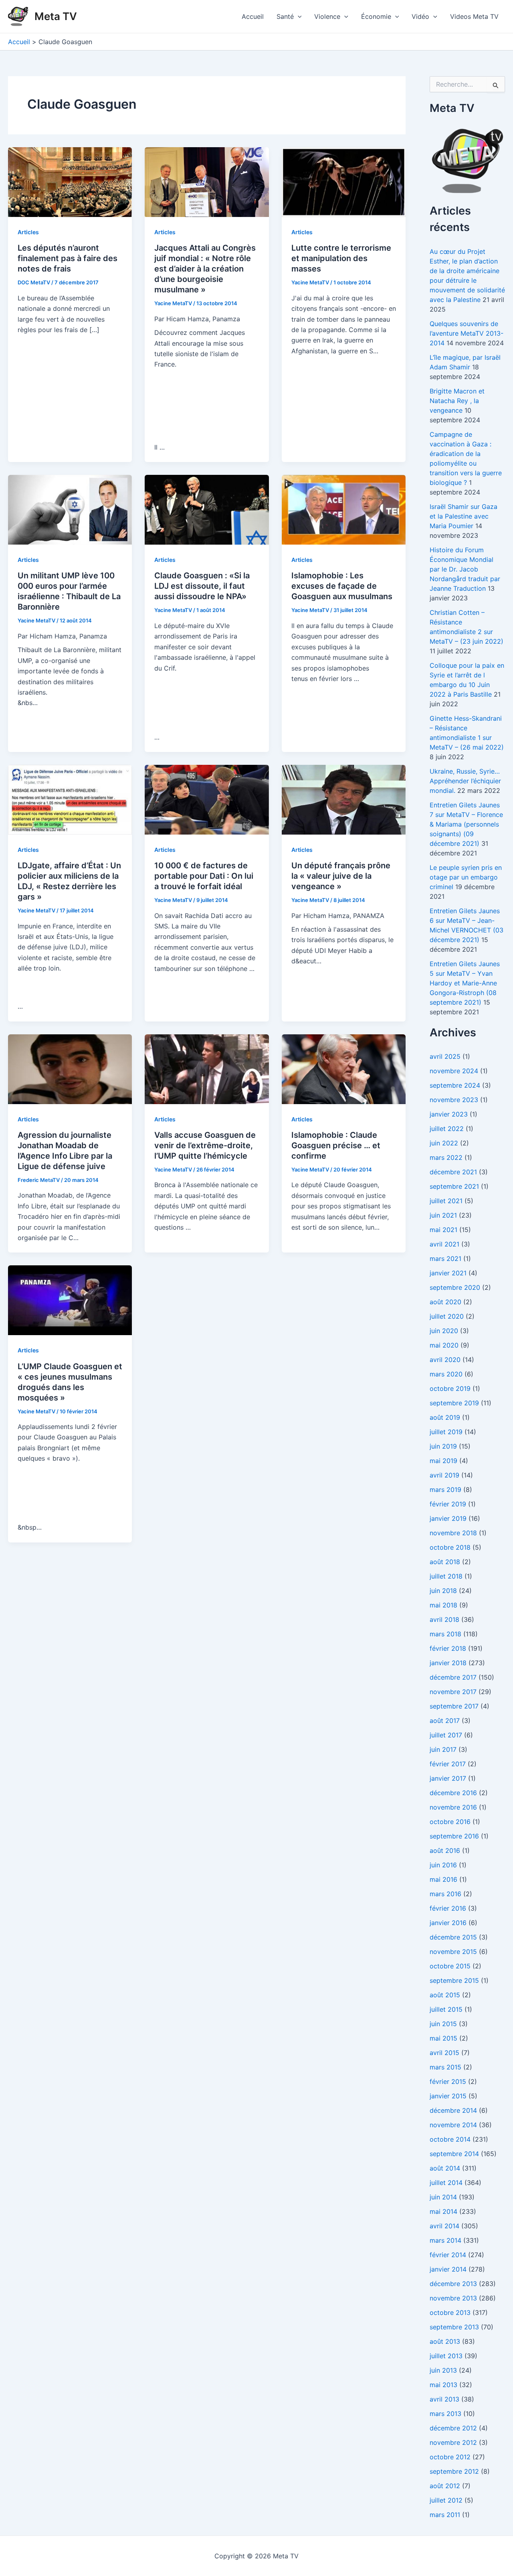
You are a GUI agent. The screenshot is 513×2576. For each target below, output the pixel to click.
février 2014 (448, 2255)
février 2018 (448, 1648)
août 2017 (445, 1721)
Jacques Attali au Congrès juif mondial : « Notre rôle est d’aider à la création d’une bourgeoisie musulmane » (205, 269)
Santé (285, 16)
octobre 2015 (450, 1966)
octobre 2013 (450, 2313)
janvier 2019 (448, 1518)
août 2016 (445, 1850)
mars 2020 (446, 1374)
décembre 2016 (453, 1793)
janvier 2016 (448, 1923)
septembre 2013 (454, 2327)
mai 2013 (443, 2385)
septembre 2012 (454, 2471)
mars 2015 (445, 2067)
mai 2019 (443, 1461)
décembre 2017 (453, 1677)
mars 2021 (445, 1259)
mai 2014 (443, 2211)
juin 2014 (443, 2197)
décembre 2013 (453, 2284)
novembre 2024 (454, 1071)
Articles (28, 232)
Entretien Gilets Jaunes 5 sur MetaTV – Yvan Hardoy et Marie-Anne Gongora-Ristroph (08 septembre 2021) (465, 983)
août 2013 (445, 2341)
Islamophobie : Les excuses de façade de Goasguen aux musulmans (342, 586)
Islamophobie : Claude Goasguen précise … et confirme (336, 1145)
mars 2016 (445, 1894)
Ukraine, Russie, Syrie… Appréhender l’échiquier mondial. (465, 781)
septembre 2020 (455, 1287)
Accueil (253, 16)
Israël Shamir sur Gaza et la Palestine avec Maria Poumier (464, 516)
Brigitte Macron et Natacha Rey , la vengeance (457, 401)
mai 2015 (443, 2038)
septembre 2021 (454, 1186)
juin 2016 (443, 1865)
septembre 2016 (454, 1836)
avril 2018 (444, 1619)
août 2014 (445, 2168)
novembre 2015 (453, 1952)
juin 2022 (444, 1143)
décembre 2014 (453, 2110)
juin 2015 (443, 2024)
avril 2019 (444, 1475)
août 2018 (445, 1562)
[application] (298, 16)
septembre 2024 (455, 1085)
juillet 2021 (446, 1201)
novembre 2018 (453, 1533)
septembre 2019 (454, 1403)
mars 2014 (445, 2240)
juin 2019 (443, 1446)
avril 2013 (444, 2399)
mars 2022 (446, 1157)
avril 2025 (445, 1056)
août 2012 (445, 2486)
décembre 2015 (453, 1937)
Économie (376, 16)
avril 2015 (444, 2053)
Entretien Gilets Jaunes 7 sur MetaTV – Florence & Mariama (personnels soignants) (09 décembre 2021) (466, 824)
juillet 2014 (446, 2183)
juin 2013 (443, 2370)
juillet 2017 (446, 1735)
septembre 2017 (454, 1706)
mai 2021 (443, 1230)
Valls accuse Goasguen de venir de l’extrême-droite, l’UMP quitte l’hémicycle (205, 1145)
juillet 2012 (446, 2500)
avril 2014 (444, 2226)
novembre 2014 (453, 2125)
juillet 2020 (447, 1316)
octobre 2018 (450, 1547)
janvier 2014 (448, 2269)
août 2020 (445, 1302)
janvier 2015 (448, 2096)
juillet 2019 (446, 1432)
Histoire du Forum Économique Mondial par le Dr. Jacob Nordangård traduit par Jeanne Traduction (465, 569)
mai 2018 (443, 1605)
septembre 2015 (454, 1980)
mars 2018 (445, 1634)
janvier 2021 (448, 1273)
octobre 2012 (450, 2457)
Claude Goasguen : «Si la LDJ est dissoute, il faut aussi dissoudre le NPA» (202, 586)
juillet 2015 (446, 2009)
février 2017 (448, 1764)
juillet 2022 (447, 1129)
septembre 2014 (454, 2154)
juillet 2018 (446, 1576)
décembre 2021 (453, 1172)
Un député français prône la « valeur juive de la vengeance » (341, 876)
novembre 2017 (453, 1692)
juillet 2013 (446, 2356)
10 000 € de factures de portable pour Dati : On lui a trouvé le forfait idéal (204, 876)
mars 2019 (445, 1490)
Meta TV (56, 16)
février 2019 (448, 1504)
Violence (327, 16)
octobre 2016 (450, 1822)
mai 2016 (443, 1879)
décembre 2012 (453, 2428)
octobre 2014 (450, 2139)
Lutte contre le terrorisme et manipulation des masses (341, 258)
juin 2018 (443, 1591)
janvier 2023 (449, 1114)
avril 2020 (445, 1360)
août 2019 (445, 1417)
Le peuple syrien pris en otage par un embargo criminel (466, 877)
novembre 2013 (453, 2298)
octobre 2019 (450, 1388)
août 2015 (445, 1995)
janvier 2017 (448, 1778)
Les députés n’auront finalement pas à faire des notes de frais (68, 258)
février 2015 (448, 2081)
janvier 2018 (448, 1663)
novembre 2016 (453, 1807)
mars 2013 (445, 2414)
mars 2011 (445, 2515)
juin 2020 (444, 1331)
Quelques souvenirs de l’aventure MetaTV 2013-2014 (467, 333)
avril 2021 (444, 1244)
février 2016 (448, 1908)
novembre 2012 (453, 2442)
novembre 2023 (454, 1100)
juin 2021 (443, 1215)
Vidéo (420, 16)
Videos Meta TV (474, 16)
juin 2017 (443, 1749)
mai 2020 (444, 1345)
